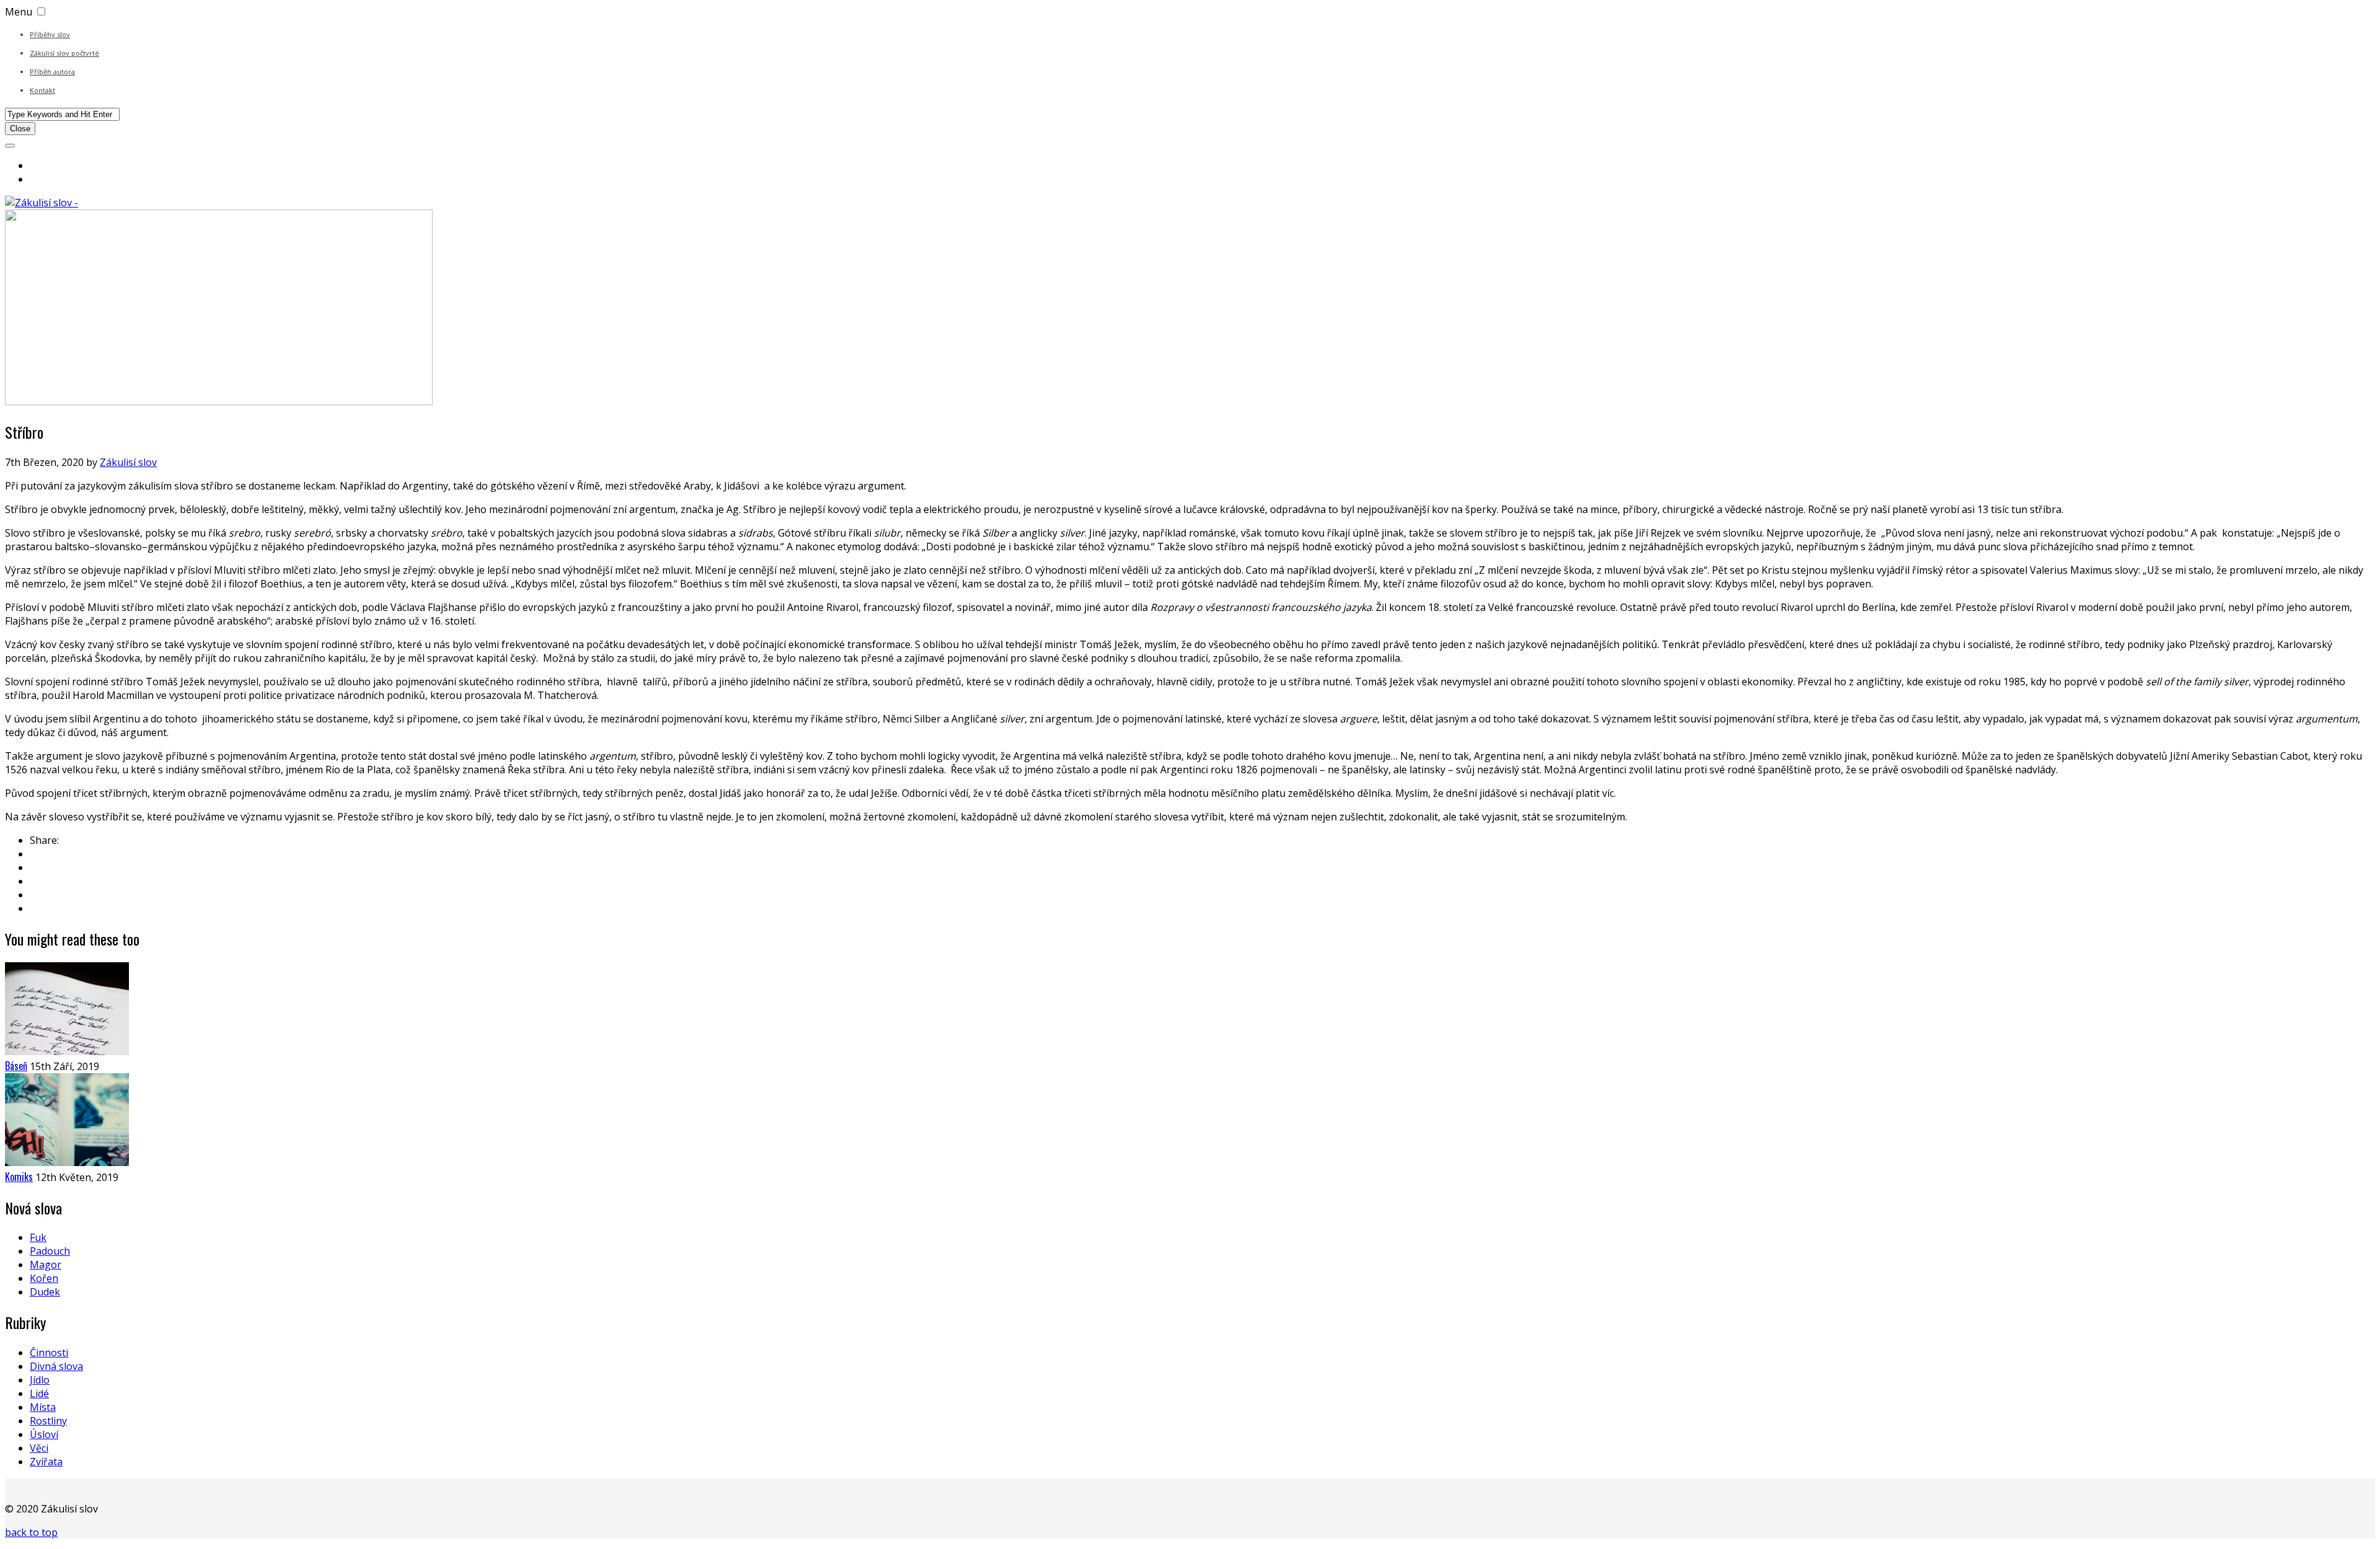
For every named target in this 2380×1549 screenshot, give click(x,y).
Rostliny (48, 1421)
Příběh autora (52, 72)
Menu (19, 12)
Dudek (45, 1292)
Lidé (39, 1393)
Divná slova (56, 1366)
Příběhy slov (50, 34)
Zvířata (46, 1462)
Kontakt (42, 90)
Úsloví (44, 1434)
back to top (31, 1532)
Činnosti (49, 1353)
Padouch (50, 1251)
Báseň (16, 1066)
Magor (46, 1265)
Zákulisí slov (128, 462)
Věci (39, 1448)
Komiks (19, 1177)
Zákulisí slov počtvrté (64, 53)
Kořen (44, 1278)
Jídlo (40, 1380)
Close (20, 129)
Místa (43, 1407)
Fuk (38, 1237)
